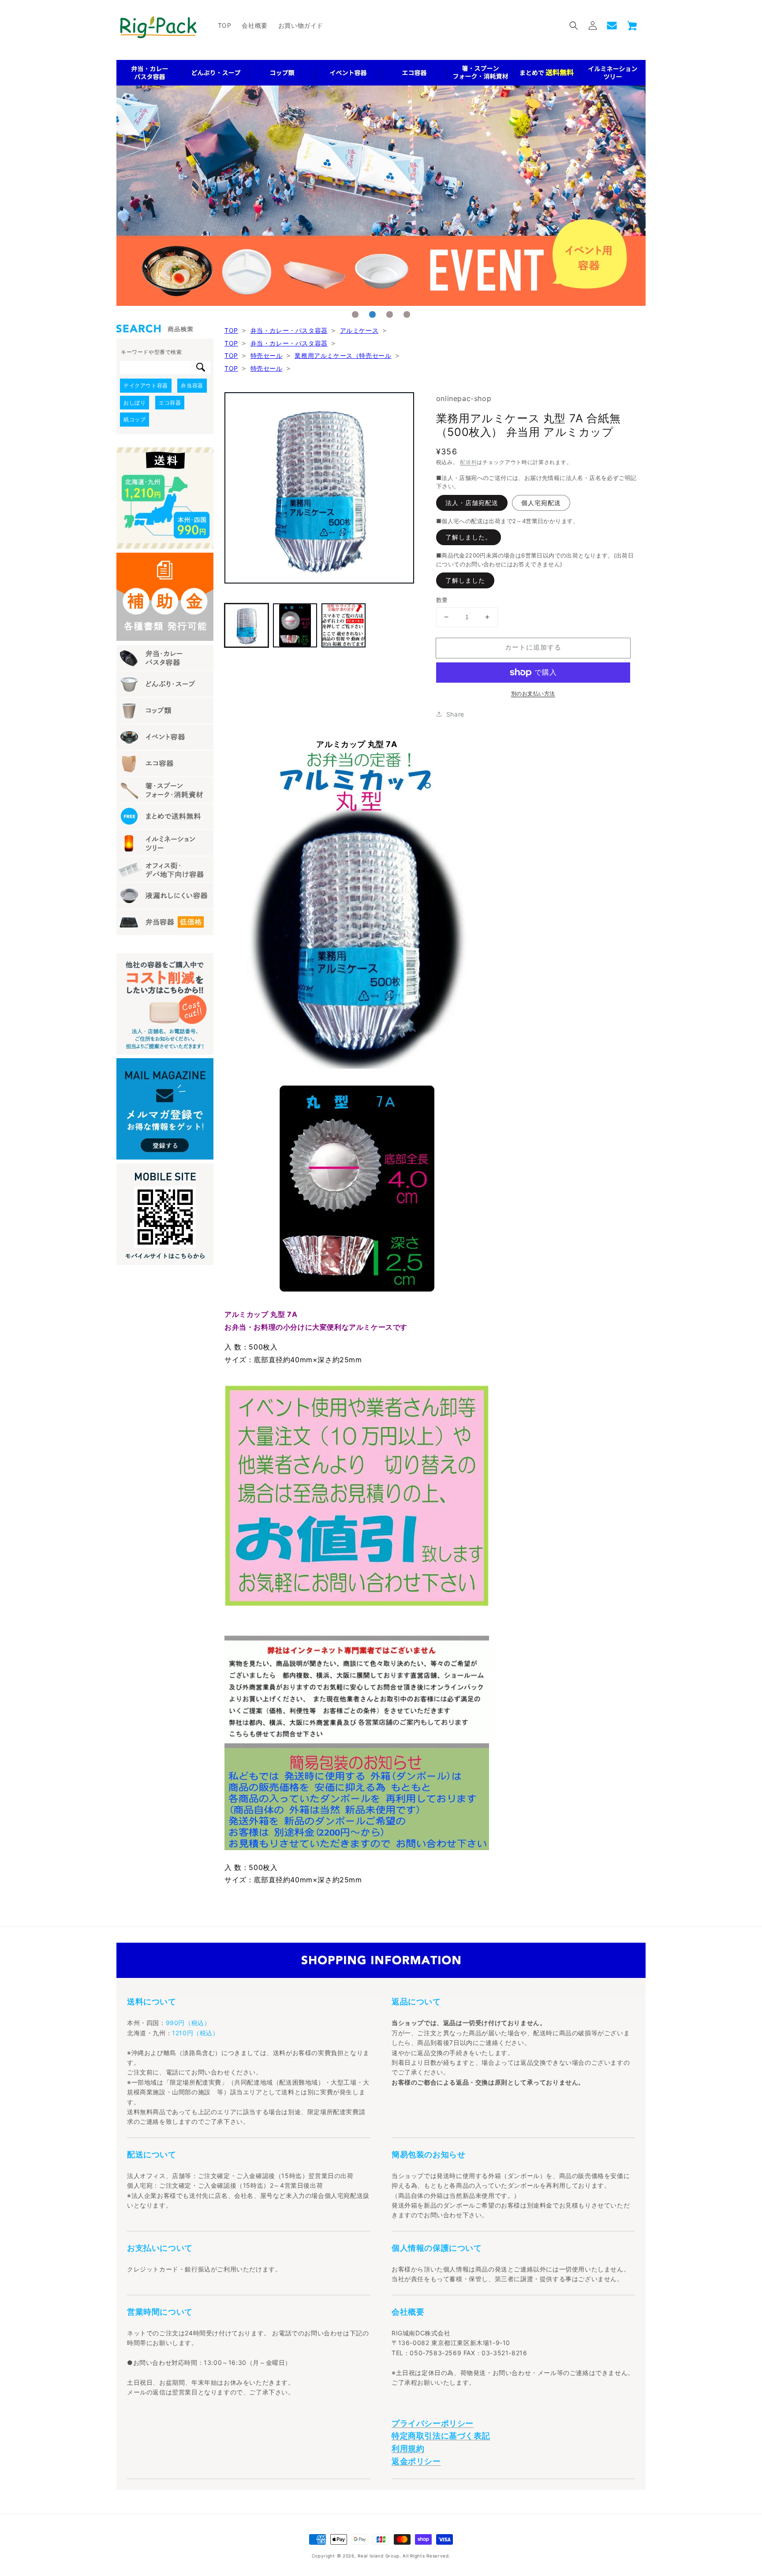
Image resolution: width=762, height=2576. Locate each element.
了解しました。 (469, 537)
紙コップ (134, 419)
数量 (442, 600)
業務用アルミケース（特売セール (343, 355)
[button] (574, 26)
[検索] (201, 368)
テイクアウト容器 (146, 385)
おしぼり (134, 403)
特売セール (267, 355)
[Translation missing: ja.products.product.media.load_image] (247, 625)
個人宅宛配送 (541, 503)
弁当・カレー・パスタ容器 (289, 330)
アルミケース (359, 330)
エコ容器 (170, 403)
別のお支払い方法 (533, 693)
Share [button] (455, 714)
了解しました (465, 580)
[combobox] (155, 368)
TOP (231, 330)
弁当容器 (192, 385)
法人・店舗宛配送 (472, 503)
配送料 (468, 462)
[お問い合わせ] (612, 26)
